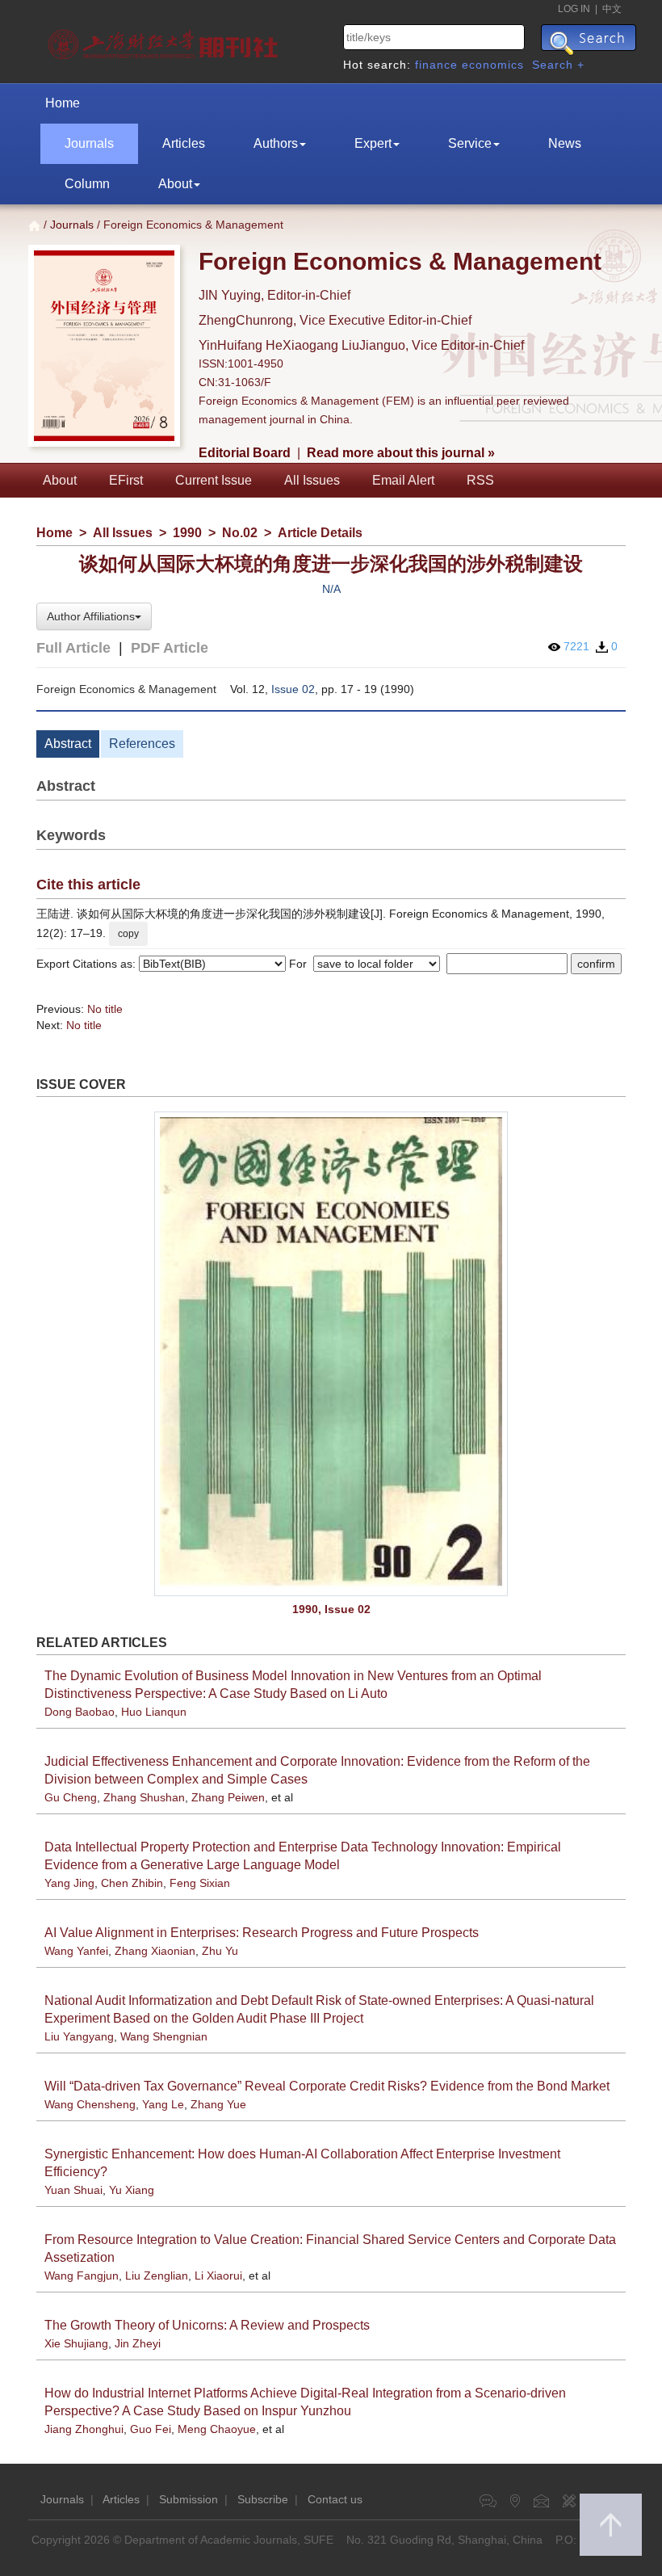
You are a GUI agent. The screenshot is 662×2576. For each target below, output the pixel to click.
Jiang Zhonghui (84, 2429)
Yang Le (163, 2104)
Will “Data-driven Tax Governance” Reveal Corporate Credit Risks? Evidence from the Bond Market (327, 2086)
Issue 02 (293, 689)
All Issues (312, 480)
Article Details (320, 533)
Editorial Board (245, 453)
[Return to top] (611, 2525)
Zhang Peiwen (228, 1797)
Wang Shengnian (164, 2036)
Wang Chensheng (90, 2104)
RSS (480, 480)
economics (493, 65)
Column (87, 184)
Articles (184, 143)
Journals (89, 143)
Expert (373, 143)
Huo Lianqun (154, 1712)
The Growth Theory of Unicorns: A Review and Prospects (207, 2325)
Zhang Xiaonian (155, 1951)
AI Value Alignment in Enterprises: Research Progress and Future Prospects (262, 1933)
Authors (276, 143)
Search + (558, 65)
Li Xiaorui (218, 2276)
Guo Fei (151, 2429)
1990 (187, 533)
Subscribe (263, 2499)
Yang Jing (69, 1883)
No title (105, 1009)
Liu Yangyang (79, 2036)
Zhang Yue (218, 2104)
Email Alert (403, 480)
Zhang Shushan (144, 1797)
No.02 (240, 533)
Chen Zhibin (132, 1883)
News (565, 143)
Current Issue (214, 480)
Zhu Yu (220, 1951)
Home (63, 103)
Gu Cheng (71, 1797)
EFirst (126, 480)
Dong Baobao (80, 1712)
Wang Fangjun (82, 2276)
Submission (189, 2499)
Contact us (335, 2499)
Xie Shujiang (76, 2343)
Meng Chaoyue (217, 2429)
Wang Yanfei (76, 1951)
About (175, 184)
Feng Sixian (200, 1883)
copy (128, 934)
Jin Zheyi (138, 2343)
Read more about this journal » (401, 453)
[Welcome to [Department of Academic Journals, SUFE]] (165, 40)
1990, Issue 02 (331, 1609)
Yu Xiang (132, 2190)
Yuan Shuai (73, 2190)
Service (470, 143)
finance (436, 65)
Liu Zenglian (157, 2276)
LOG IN (574, 9)
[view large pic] (331, 1353)
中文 (612, 9)
